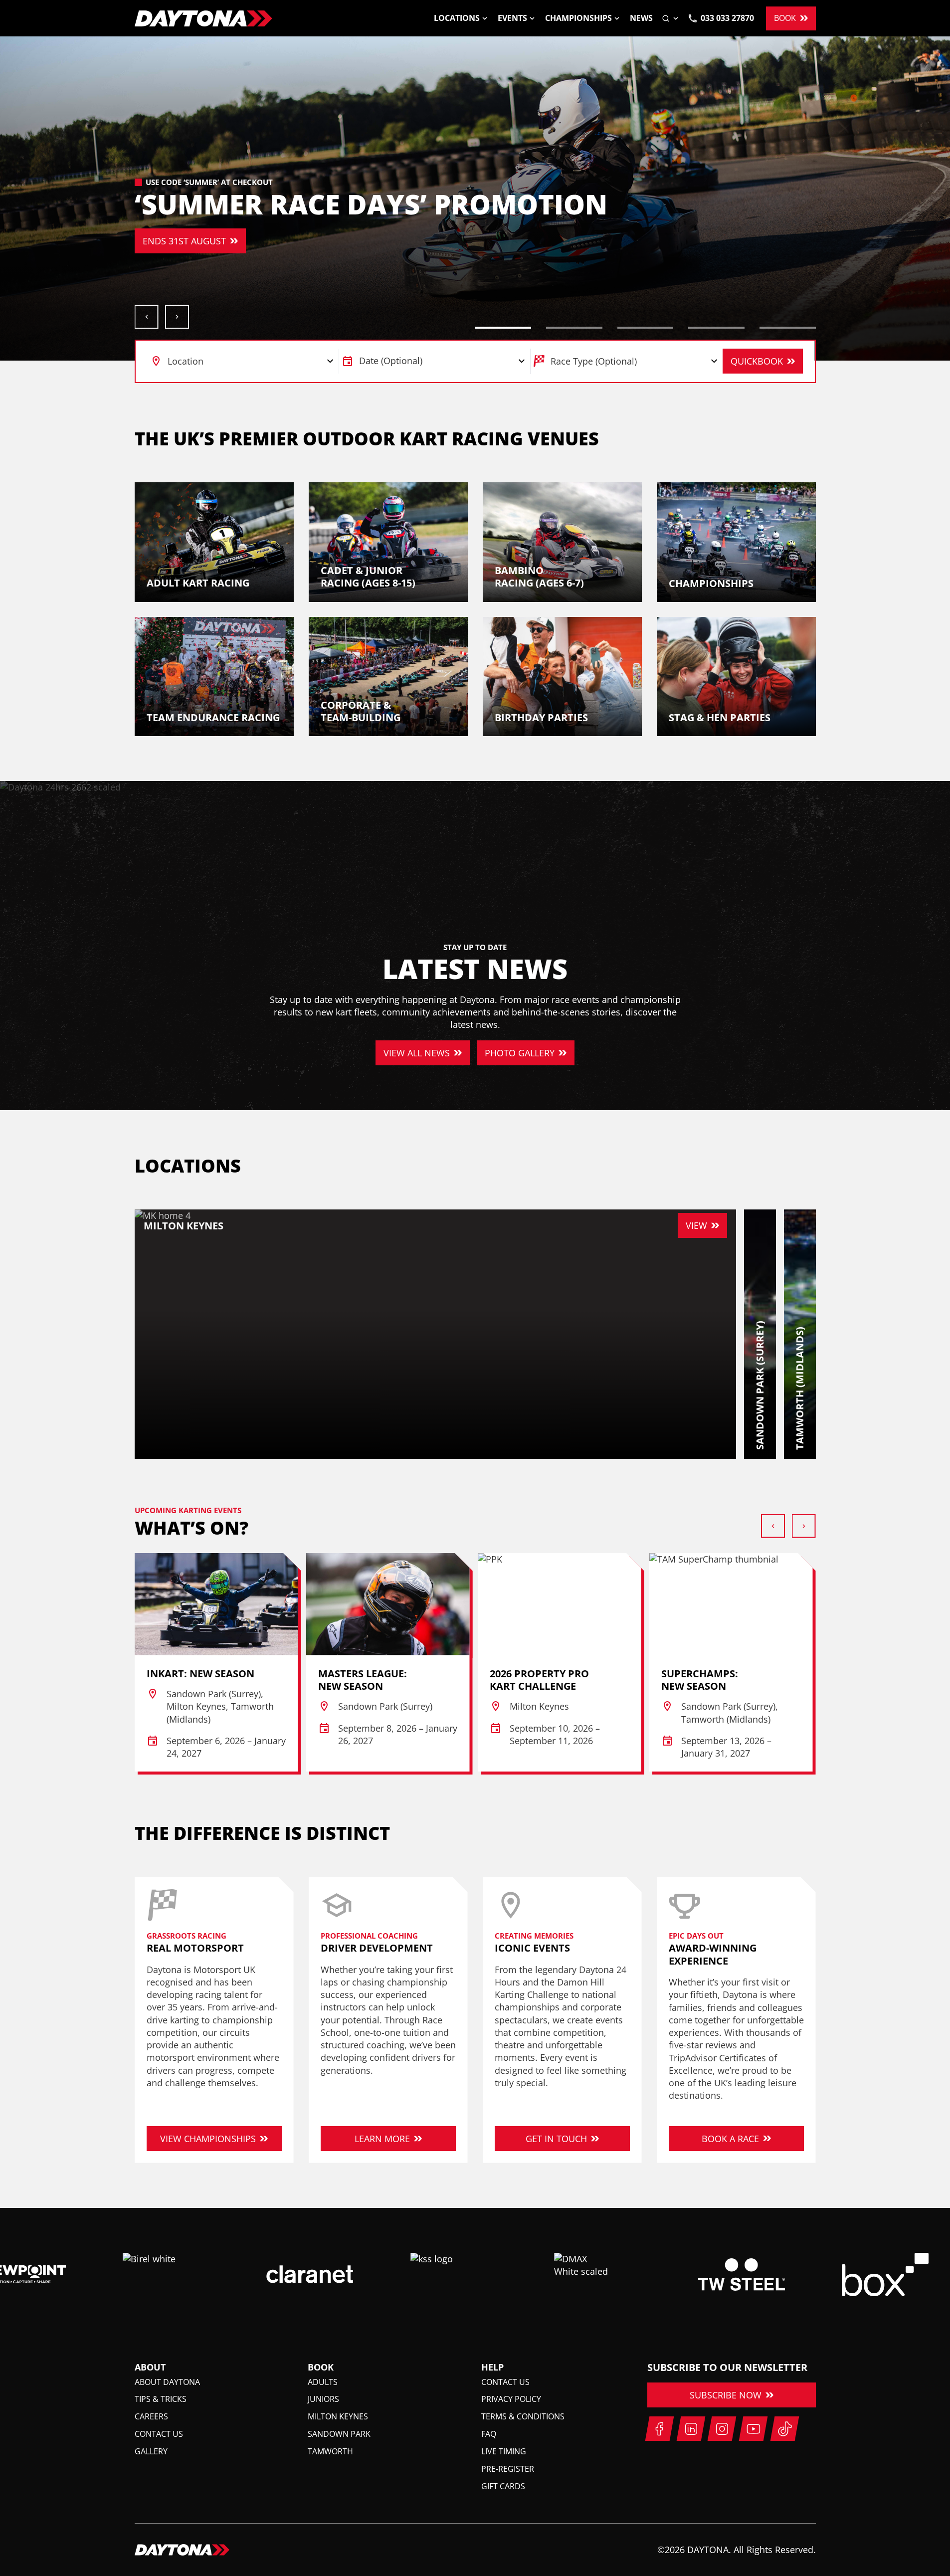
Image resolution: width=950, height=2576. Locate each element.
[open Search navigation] (671, 18)
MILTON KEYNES (177, 241)
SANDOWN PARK (281, 241)
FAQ (489, 2434)
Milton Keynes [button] (338, 2416)
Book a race (730, 2139)
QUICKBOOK (757, 361)
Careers (151, 2416)
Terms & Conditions (523, 2416)
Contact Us (159, 2434)
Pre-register (508, 2469)
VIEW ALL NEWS (417, 1053)
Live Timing (504, 2451)
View (696, 1225)
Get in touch (556, 2139)
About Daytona (167, 2382)
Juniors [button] (323, 2399)
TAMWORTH (377, 241)
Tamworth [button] (330, 2451)
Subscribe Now (726, 2395)
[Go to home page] (203, 18)
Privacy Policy (511, 2399)
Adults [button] (323, 2382)
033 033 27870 (727, 18)
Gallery (151, 2451)
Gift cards (503, 2486)
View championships (208, 2139)
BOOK (785, 18)
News (641, 18)
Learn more (382, 2139)
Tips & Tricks (161, 2399)
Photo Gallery (520, 1053)
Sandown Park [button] (339, 2434)
